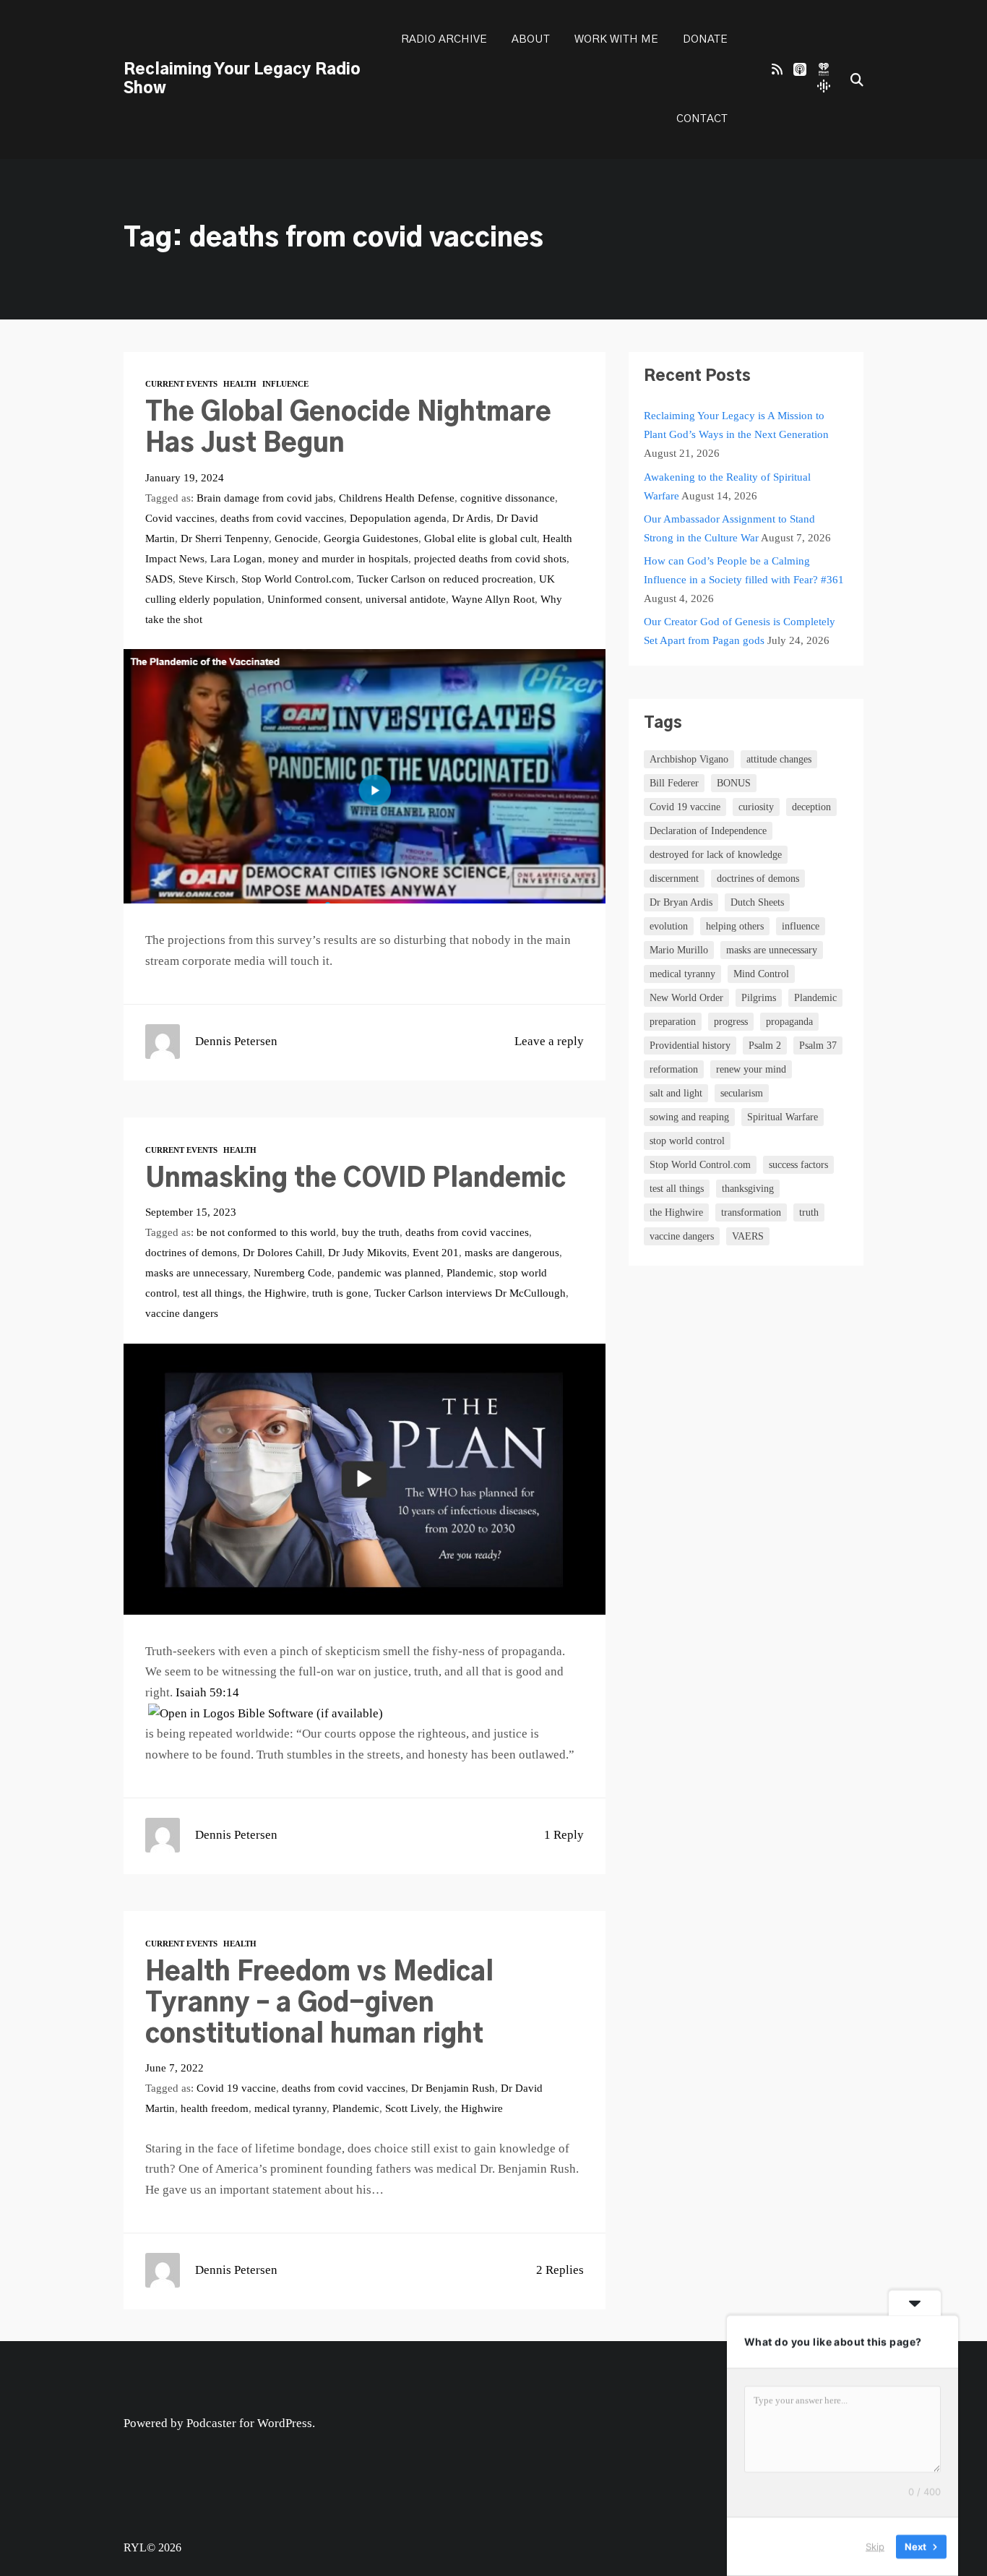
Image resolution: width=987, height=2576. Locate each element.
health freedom (215, 2108)
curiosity (756, 807)
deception (811, 807)
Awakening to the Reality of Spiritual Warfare (727, 486)
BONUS (734, 783)
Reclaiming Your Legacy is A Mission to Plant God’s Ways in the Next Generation (736, 425)
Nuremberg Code (293, 1272)
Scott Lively (412, 2108)
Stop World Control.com (296, 579)
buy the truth (371, 1232)
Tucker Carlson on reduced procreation (445, 579)
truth (809, 1212)
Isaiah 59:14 (207, 1692)
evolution (669, 926)
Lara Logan (236, 558)
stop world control (687, 1141)
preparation (673, 1022)
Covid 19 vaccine (236, 2088)
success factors (798, 1165)
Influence (285, 384)
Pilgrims (759, 998)
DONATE (705, 39)
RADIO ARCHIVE (444, 39)
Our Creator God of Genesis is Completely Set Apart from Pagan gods (740, 631)
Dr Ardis (471, 518)
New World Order (686, 998)
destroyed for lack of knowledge (716, 855)
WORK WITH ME (616, 39)
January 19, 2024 (185, 477)
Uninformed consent (314, 599)
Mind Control (761, 974)
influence (801, 926)
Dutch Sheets (757, 902)
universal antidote (406, 599)
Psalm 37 (818, 1046)
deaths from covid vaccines (282, 518)
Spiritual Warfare (783, 1117)
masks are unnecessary (197, 1272)
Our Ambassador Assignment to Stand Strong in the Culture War (729, 528)
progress (731, 1022)
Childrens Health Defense (397, 498)
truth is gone (340, 1293)
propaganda (789, 1022)
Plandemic (470, 1272)
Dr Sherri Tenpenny (225, 538)
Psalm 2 (765, 1046)
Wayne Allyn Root (493, 599)
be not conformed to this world (266, 1232)
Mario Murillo (679, 950)
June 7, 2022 (174, 2068)
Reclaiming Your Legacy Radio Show (242, 79)
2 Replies (560, 2270)
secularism (742, 1093)
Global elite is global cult (480, 538)
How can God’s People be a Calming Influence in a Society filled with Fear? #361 (744, 570)
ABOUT (531, 39)
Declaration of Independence (708, 831)
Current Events (181, 384)
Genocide (296, 538)
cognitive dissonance (508, 498)
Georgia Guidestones (371, 538)
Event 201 (436, 1252)
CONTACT (702, 119)
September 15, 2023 (191, 1212)
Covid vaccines (180, 518)
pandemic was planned (389, 1272)
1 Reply (564, 1835)
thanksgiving (748, 1189)
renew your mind (751, 1069)
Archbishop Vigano (689, 759)
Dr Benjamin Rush (453, 2088)
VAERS (748, 1236)
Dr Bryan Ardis (681, 902)
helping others (735, 926)
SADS (159, 579)
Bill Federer (674, 783)
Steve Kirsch (207, 579)
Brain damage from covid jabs (265, 498)
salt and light (676, 1093)
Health (240, 384)
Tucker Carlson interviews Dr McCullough (470, 1293)
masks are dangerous (512, 1252)
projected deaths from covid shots (490, 558)
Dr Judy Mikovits (367, 1252)
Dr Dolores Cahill (283, 1252)
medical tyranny (290, 2108)
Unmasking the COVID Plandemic (355, 1179)
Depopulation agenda (398, 518)
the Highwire (277, 1293)
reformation (674, 1069)
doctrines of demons (191, 1252)
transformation (751, 1212)
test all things (212, 1293)
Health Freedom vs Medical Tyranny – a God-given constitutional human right (319, 2004)
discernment (674, 879)
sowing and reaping (689, 1117)
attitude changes (779, 759)
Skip (875, 2546)
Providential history (690, 1046)
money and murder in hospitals (338, 558)
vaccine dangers (182, 1313)
